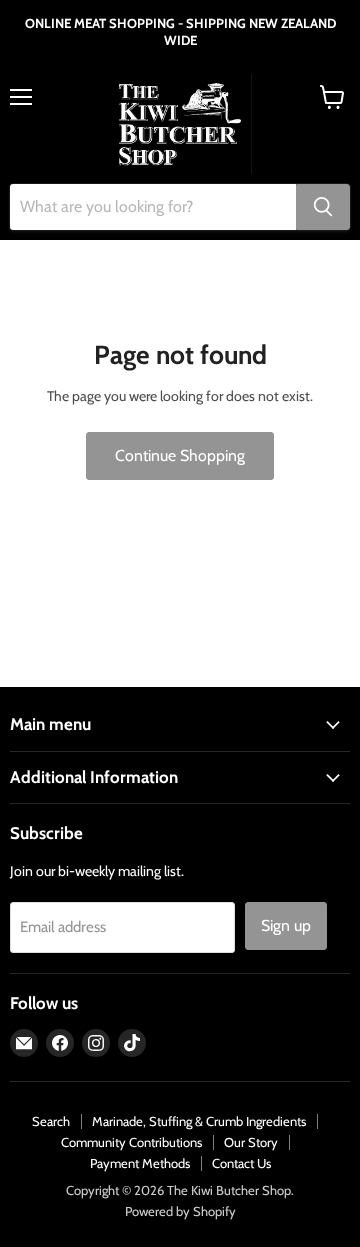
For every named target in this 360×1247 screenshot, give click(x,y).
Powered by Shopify (180, 1211)
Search (51, 1121)
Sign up (286, 925)
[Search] (323, 207)
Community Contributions (131, 1142)
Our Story (251, 1142)
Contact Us (241, 1163)
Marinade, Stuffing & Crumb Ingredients (199, 1121)
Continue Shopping (180, 455)
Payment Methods (140, 1163)
